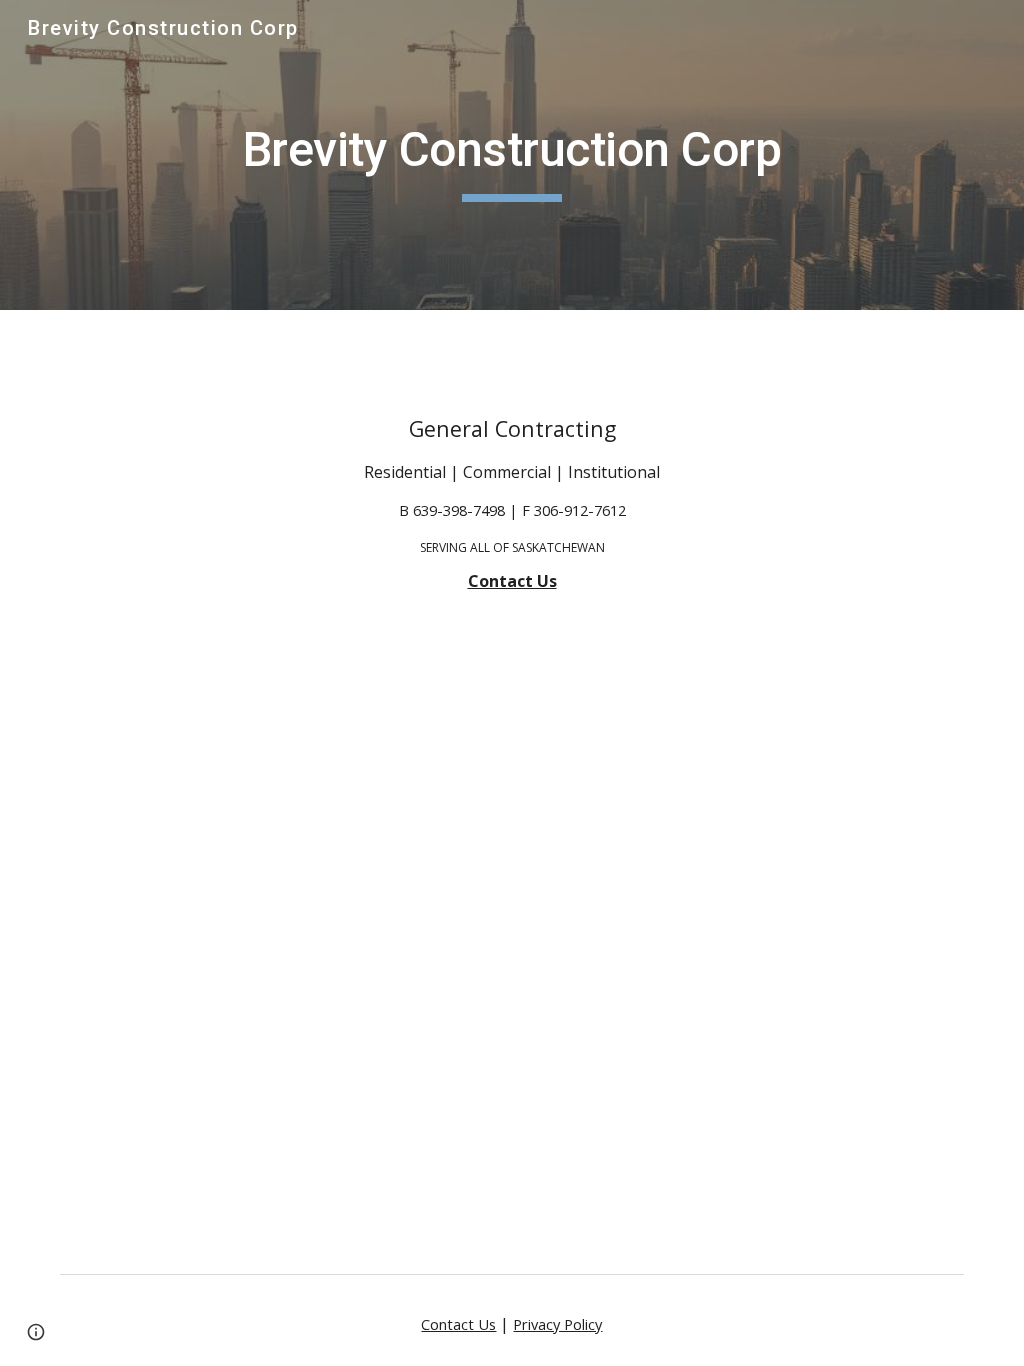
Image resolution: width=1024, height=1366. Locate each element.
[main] (512, 155)
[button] (36, 1332)
